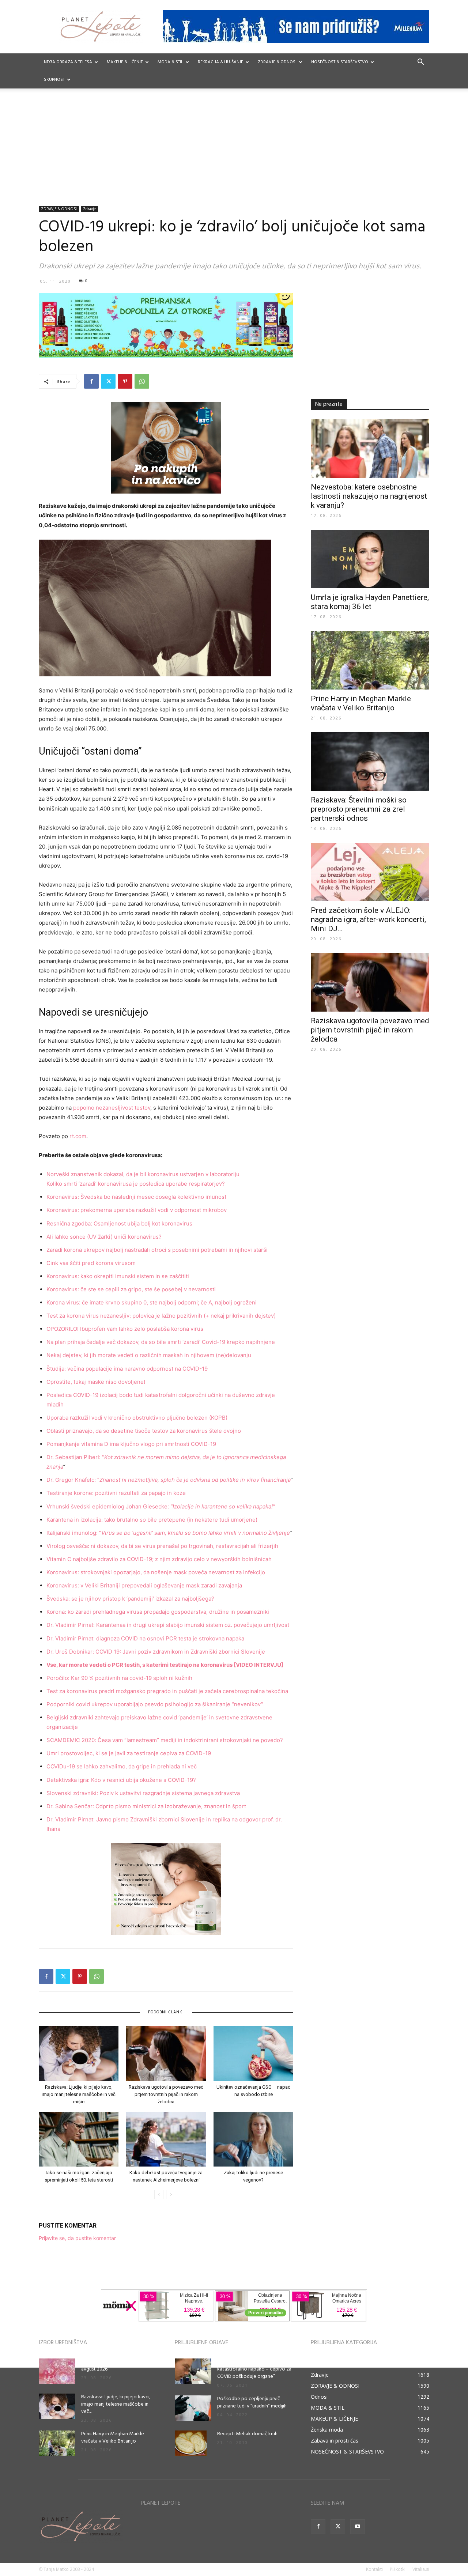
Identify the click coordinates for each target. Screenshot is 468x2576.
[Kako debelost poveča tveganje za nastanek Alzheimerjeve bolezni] (166, 2139)
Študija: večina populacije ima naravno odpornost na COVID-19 (127, 1369)
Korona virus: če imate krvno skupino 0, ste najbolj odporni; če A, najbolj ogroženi (152, 1302)
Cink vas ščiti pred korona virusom (91, 1263)
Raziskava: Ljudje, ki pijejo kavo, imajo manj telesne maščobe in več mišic (79, 2094)
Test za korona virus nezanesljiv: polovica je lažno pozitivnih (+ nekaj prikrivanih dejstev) (161, 1316)
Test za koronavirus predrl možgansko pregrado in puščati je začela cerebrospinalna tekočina (167, 1691)
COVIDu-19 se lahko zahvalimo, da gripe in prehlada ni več (122, 1766)
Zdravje (89, 209)
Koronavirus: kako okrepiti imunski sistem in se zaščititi (118, 1276)
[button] (420, 63)
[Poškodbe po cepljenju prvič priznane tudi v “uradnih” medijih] (193, 2408)
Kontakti (374, 2569)
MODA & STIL (170, 62)
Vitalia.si (421, 2569)
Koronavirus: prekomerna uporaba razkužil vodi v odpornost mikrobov (137, 1210)
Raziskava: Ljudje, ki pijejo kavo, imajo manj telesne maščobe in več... (116, 2404)
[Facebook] (91, 381)
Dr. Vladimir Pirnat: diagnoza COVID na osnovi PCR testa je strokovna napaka (145, 1638)
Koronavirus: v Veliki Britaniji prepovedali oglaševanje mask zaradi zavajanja (144, 1585)
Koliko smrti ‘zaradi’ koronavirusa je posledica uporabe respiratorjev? (136, 1184)
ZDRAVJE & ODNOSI (277, 62)
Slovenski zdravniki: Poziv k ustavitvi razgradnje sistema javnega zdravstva (143, 1793)
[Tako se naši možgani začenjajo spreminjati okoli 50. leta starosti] (79, 2139)
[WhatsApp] (142, 381)
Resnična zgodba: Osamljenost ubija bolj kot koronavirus (119, 1223)
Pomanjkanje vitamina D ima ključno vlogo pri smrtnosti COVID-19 (131, 1444)
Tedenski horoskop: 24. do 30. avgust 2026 (114, 2366)
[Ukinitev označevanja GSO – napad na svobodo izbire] (253, 2054)
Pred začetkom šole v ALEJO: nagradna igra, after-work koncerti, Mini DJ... (368, 919)
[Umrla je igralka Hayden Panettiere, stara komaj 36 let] (370, 559)
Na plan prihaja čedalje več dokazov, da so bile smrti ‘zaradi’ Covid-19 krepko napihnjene (161, 1342)
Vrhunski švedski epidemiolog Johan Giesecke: (161, 1506)
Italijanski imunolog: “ (168, 1533)
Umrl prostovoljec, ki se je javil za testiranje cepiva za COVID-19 (129, 1753)
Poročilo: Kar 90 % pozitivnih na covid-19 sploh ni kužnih (119, 1678)
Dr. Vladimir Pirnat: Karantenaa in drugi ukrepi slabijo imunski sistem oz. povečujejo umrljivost (168, 1625)
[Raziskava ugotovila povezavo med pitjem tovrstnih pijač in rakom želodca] (166, 2054)
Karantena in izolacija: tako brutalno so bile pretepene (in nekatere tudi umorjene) (152, 1520)
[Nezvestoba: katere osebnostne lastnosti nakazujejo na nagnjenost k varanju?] (370, 449)
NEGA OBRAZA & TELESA (68, 62)
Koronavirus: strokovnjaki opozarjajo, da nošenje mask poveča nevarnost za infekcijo (156, 1572)
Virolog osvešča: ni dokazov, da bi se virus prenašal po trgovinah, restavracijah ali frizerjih (162, 1546)
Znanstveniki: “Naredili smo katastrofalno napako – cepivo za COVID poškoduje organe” (254, 2369)
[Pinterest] (125, 381)
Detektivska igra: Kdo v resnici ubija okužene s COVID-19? (121, 1780)
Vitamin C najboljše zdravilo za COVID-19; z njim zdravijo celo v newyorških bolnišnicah (159, 1559)
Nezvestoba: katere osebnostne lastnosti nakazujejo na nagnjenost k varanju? (369, 496)
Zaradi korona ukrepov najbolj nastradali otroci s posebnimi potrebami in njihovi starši (157, 1250)
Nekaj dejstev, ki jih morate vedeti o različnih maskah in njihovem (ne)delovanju (149, 1355)
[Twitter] (108, 381)
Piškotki (398, 2569)
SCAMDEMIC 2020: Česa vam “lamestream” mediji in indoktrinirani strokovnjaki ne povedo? (165, 1740)
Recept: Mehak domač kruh (247, 2434)
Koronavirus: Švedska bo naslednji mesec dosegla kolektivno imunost (136, 1197)
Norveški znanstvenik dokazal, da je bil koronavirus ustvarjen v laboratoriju (143, 1174)
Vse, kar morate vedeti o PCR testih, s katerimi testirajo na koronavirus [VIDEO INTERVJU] (165, 1665)
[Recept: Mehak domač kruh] (191, 2443)
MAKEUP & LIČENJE (125, 62)
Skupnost (54, 80)
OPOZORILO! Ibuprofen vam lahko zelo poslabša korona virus (125, 1329)
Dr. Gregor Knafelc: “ (168, 1480)
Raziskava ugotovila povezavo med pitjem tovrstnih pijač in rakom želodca (166, 2094)
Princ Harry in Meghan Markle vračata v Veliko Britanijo (361, 703)
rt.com (78, 1136)
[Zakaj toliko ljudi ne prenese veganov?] (253, 2139)
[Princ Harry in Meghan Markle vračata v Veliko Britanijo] (370, 660)
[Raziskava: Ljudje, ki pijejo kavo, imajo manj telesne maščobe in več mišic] (79, 2054)
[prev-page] (159, 2194)
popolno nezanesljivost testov (112, 1108)
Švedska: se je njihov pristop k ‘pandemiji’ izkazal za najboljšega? (130, 1599)
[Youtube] (358, 2527)
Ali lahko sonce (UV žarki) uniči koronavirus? (104, 1237)
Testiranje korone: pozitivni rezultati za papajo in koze (116, 1493)
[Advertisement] (234, 151)
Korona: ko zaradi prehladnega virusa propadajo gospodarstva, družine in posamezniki (158, 1612)
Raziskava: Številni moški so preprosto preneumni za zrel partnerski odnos (359, 809)
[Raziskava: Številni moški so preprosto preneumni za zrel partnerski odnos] (370, 762)
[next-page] (171, 2194)
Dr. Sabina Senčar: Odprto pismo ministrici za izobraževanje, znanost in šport (146, 1806)
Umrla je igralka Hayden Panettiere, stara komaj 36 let (370, 602)
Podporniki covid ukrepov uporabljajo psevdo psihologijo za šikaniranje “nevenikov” (155, 1704)
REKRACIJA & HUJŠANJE (220, 62)
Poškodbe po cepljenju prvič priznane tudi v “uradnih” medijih (252, 2403)
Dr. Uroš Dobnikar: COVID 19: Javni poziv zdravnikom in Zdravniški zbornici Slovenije (156, 1652)
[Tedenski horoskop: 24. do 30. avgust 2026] (57, 2371)
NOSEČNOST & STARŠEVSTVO (340, 62)
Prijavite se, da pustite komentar (77, 2238)
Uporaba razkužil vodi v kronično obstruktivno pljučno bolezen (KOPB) (137, 1418)
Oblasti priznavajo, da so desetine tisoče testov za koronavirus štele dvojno (144, 1431)
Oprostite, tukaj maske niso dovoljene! (96, 1382)
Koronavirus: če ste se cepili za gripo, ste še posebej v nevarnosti (131, 1289)
